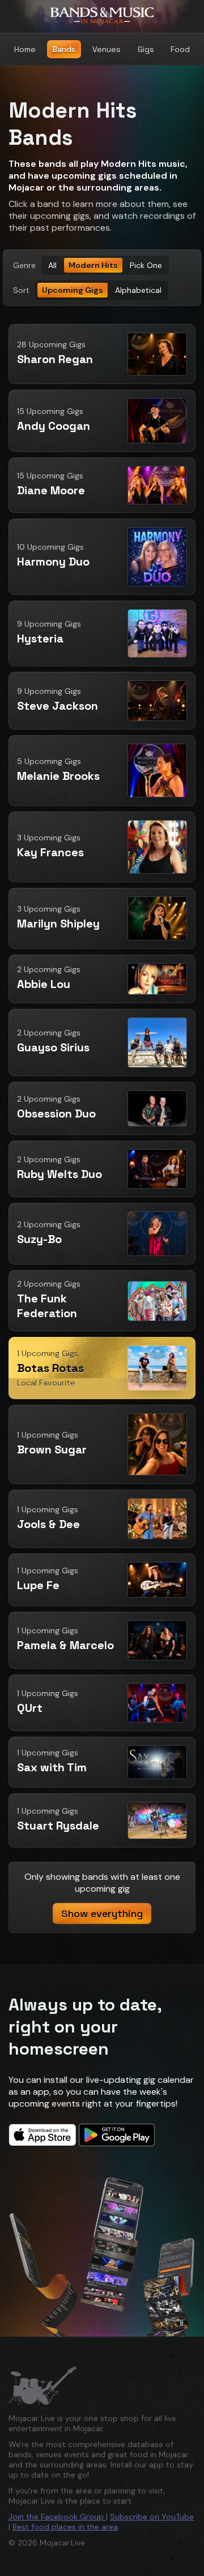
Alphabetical (138, 290)
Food (180, 49)
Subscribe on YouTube (152, 2517)
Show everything (102, 1913)
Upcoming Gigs (73, 290)
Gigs (146, 49)
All (52, 265)
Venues (107, 49)
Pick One (146, 265)
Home (25, 49)
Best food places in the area (65, 2527)
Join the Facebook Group (57, 2517)
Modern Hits (93, 265)
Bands (64, 49)
